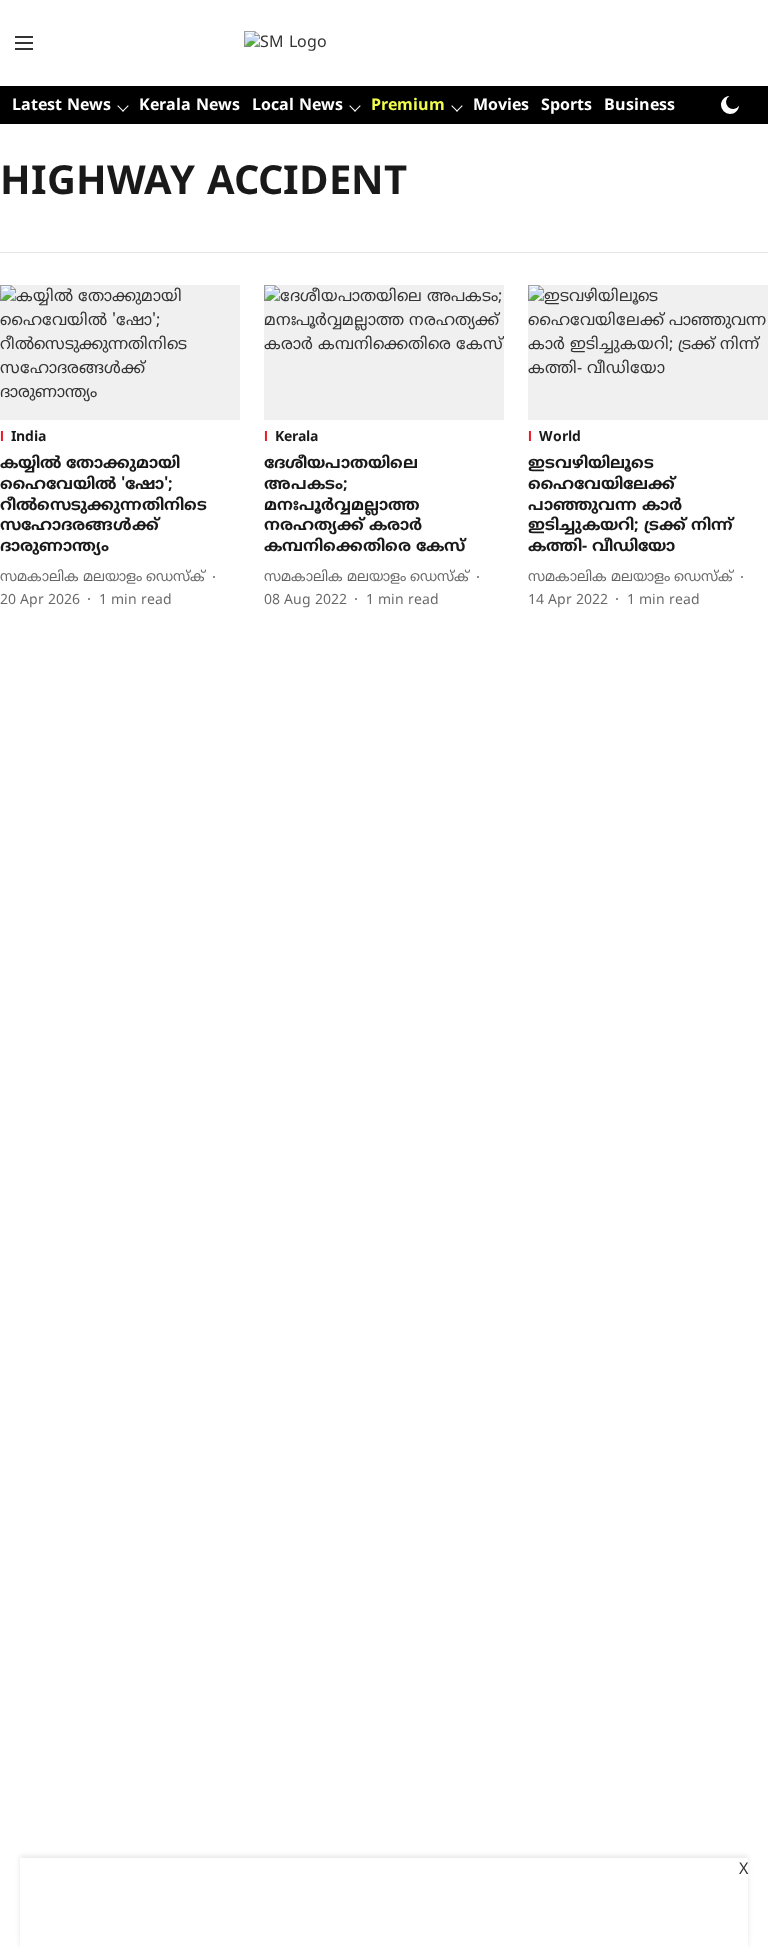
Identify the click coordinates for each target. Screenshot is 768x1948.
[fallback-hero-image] (120, 352)
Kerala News (189, 106)
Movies (501, 106)
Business (639, 106)
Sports (566, 106)
